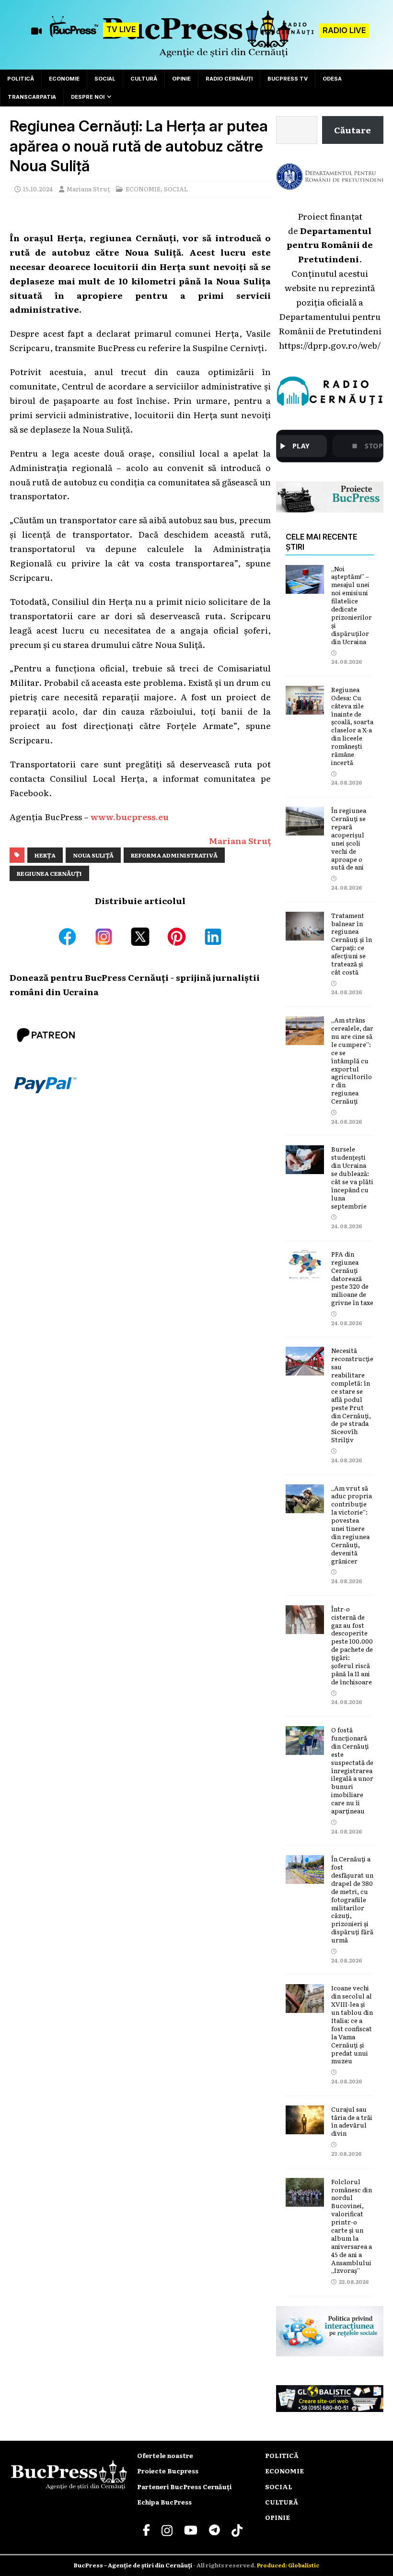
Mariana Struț (88, 189)
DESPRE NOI (88, 97)
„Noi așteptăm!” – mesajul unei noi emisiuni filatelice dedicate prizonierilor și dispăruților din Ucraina (352, 605)
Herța (45, 855)
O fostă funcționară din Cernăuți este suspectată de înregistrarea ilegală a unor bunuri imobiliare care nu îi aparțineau (352, 1770)
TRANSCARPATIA (32, 97)
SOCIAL (105, 79)
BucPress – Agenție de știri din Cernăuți (133, 2565)
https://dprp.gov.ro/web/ (330, 345)
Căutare (353, 129)
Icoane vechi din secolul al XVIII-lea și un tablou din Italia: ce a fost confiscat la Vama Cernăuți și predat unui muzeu (352, 2024)
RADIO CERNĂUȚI (229, 79)
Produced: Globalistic (288, 2565)
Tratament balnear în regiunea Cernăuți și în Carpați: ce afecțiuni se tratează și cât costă (352, 944)
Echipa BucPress (164, 2502)
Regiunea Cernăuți (49, 873)
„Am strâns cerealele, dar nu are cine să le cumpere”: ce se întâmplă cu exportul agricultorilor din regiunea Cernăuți (352, 1060)
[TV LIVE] (74, 31)
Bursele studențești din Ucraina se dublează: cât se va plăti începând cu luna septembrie (352, 1177)
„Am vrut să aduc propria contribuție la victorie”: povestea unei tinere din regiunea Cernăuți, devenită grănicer (352, 1524)
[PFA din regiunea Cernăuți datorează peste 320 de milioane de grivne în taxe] (305, 1271)
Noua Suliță (93, 855)
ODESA (332, 79)
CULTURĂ (144, 79)
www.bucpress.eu (130, 816)
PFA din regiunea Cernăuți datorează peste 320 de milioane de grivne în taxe (352, 1278)
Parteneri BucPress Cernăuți (184, 2487)
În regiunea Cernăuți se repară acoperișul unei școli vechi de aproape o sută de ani (349, 839)
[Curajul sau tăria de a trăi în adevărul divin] (305, 2127)
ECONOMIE (64, 79)
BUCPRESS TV (288, 79)
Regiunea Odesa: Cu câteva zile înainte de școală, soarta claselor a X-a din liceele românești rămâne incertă (352, 726)
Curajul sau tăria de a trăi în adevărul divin (352, 2121)
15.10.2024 (38, 189)
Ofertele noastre (165, 2455)
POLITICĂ (21, 79)
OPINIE (181, 79)
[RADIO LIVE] (287, 34)
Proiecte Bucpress (168, 2471)
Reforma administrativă (174, 855)
